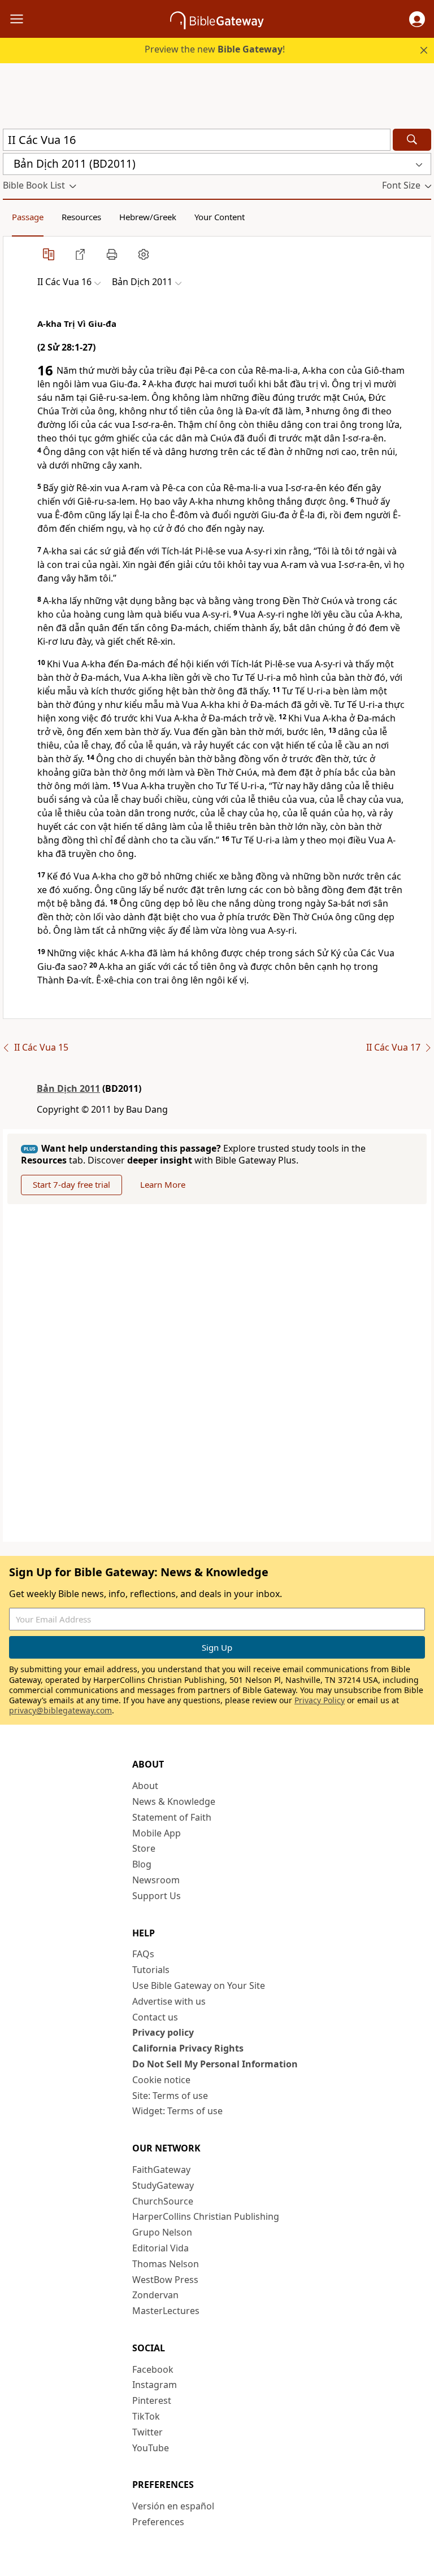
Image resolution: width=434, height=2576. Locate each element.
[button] (417, 19)
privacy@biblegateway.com (60, 1710)
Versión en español (173, 2506)
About (145, 1786)
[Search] (412, 140)
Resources (81, 217)
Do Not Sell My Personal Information (215, 2064)
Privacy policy (163, 2032)
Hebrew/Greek (148, 217)
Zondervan (155, 2295)
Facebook (153, 2369)
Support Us (157, 1896)
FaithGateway (161, 2170)
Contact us (155, 2017)
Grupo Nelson (162, 2232)
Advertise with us (169, 2001)
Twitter (147, 2432)
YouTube (151, 2448)
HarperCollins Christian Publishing (206, 2216)
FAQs (143, 1954)
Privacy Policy (320, 1700)
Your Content (220, 217)
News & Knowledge (174, 1801)
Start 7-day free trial (71, 1184)
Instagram (155, 2385)
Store (144, 1848)
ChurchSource (163, 2201)
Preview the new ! (215, 49)
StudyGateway (163, 2185)
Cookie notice (161, 2080)
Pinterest (152, 2400)
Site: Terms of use (170, 2096)
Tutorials (151, 1970)
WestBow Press (165, 2280)
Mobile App (157, 1833)
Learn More (163, 1184)
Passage (28, 217)
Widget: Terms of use (177, 2111)
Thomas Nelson (166, 2264)
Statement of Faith (172, 1817)
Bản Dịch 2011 (68, 1088)
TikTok (146, 2416)
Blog (142, 1864)
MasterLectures (166, 2311)
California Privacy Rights (188, 2048)
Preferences (158, 2522)
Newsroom (156, 1880)
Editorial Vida (160, 2248)
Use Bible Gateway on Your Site (199, 1985)
